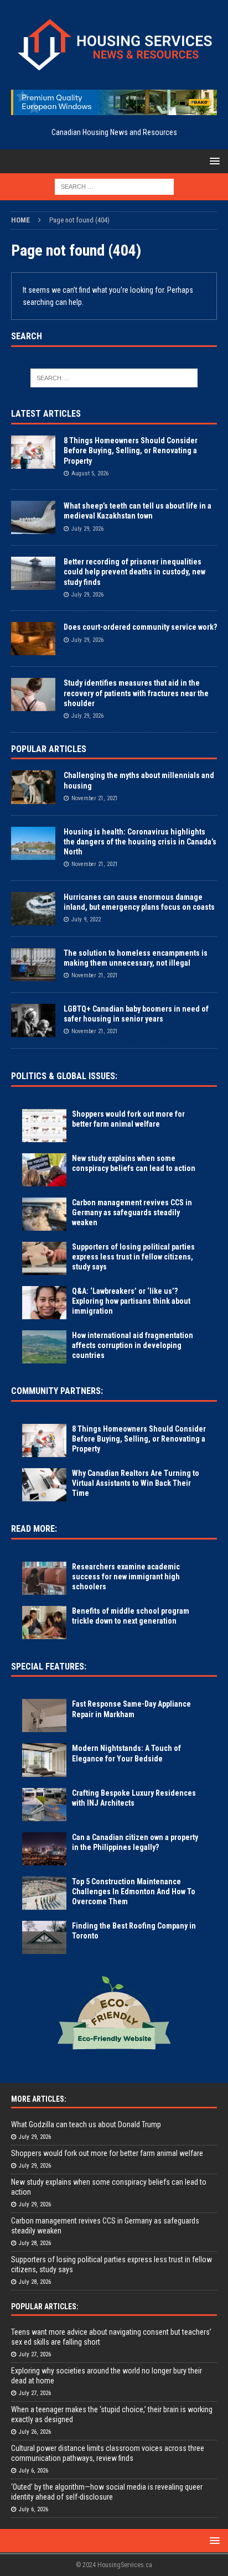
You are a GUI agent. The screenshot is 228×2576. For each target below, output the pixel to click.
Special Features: (49, 1667)
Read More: (34, 1529)
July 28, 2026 (35, 2243)
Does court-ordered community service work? (140, 627)
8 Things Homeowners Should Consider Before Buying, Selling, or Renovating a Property (131, 450)
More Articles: (39, 2099)
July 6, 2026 (33, 2471)
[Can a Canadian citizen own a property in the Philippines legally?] (44, 1849)
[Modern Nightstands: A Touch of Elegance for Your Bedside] (44, 1760)
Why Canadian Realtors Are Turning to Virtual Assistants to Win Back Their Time (136, 1483)
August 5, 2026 (90, 473)
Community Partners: (57, 1391)
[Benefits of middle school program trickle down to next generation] (44, 1623)
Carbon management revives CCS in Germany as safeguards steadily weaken (132, 1212)
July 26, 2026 (35, 2432)
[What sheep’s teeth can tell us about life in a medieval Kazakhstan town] (33, 517)
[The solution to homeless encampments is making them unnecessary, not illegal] (33, 965)
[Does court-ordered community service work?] (33, 639)
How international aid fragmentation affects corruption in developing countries (133, 1345)
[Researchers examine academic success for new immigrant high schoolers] (44, 1578)
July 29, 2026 (87, 529)
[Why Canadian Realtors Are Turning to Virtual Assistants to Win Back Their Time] (44, 1485)
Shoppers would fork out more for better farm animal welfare (107, 2153)
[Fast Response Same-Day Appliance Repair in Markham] (44, 1715)
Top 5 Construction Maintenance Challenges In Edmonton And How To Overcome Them (134, 1891)
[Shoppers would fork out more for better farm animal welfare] (44, 1126)
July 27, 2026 (35, 2354)
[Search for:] (114, 186)
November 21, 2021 (95, 798)
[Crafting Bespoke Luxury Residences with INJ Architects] (44, 1805)
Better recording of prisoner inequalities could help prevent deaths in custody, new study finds (134, 572)
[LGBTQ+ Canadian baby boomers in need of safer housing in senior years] (33, 1020)
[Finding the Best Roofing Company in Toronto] (44, 1937)
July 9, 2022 (86, 919)
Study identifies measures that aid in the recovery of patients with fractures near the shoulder (136, 693)
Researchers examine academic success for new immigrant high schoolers (126, 1577)
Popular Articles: (45, 2307)
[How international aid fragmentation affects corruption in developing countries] (44, 1347)
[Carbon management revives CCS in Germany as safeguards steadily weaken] (44, 1214)
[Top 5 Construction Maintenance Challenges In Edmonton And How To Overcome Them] (44, 1893)
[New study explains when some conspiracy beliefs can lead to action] (44, 1170)
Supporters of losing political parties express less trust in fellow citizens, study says (133, 1257)
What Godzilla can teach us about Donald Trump (86, 2124)
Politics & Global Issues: (64, 1076)
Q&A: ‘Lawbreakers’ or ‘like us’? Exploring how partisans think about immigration (131, 1301)
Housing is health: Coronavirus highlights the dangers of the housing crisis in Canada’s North (140, 842)
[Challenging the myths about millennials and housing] (33, 787)
